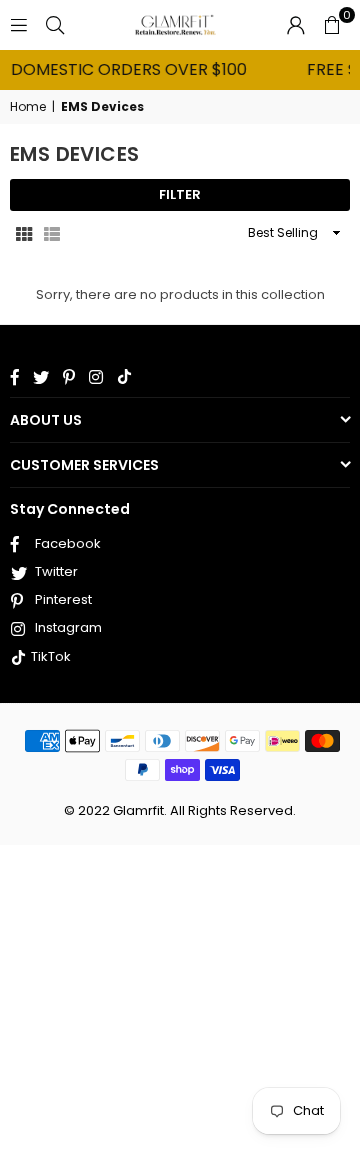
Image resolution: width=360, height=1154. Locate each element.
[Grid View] (24, 233)
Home (28, 107)
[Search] (55, 24)
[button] (332, 25)
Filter (180, 194)
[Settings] (296, 25)
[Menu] (19, 24)
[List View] (52, 233)
